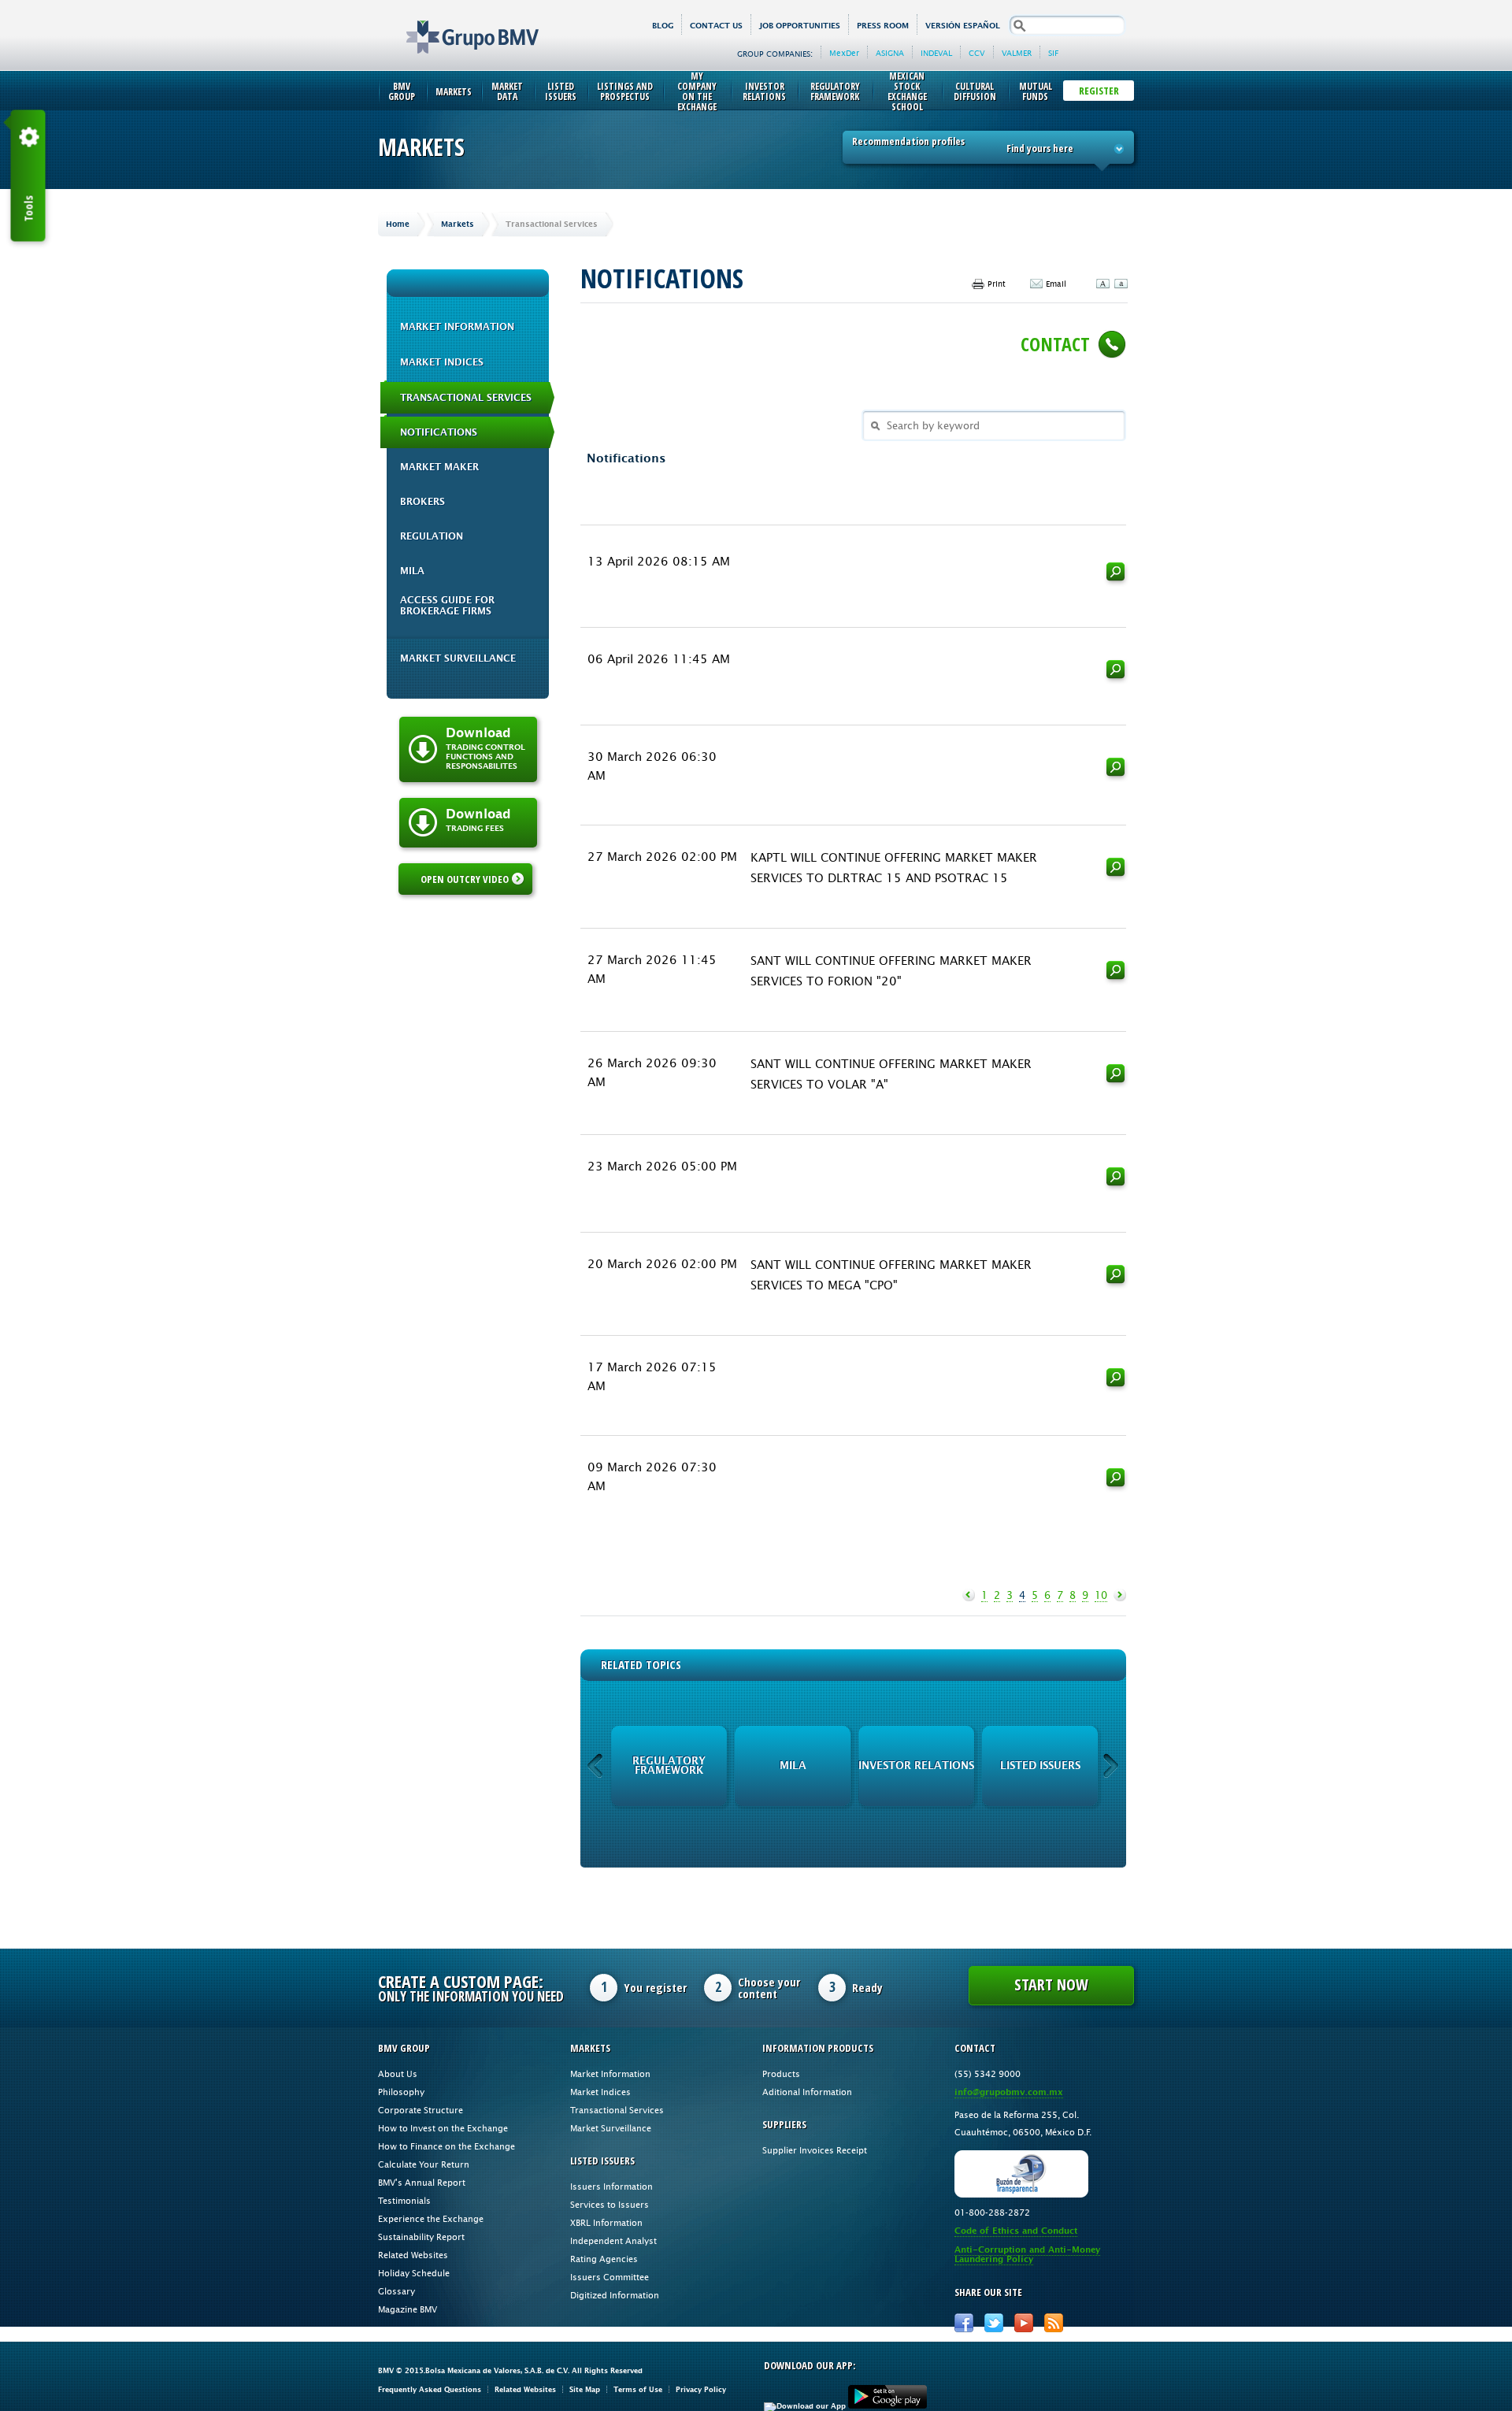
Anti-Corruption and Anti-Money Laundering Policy (1027, 2255)
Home (398, 224)
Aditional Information (807, 2092)
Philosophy (401, 2092)
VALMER (1017, 53)
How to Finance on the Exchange (447, 2146)
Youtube (1024, 2323)
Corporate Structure (421, 2110)
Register (1099, 91)
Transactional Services (466, 398)
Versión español (963, 26)
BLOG (663, 26)
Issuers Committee (610, 2277)
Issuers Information (611, 2186)
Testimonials (404, 2200)
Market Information (457, 327)
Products (781, 2073)
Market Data (507, 91)
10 (1101, 1595)
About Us (398, 2073)
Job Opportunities (800, 26)
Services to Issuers (610, 2204)
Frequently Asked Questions (430, 2389)
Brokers (422, 502)
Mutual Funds (1036, 91)
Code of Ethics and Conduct (1016, 2231)
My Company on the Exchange (697, 91)
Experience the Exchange (431, 2218)
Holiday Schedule (414, 2273)
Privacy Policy (701, 2389)
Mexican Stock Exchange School (907, 91)
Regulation (432, 536)
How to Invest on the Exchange (443, 2128)
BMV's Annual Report (422, 2182)
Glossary (397, 2291)
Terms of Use (638, 2389)
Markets (454, 92)
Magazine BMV (408, 2309)
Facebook (964, 2323)
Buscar (1116, 574)
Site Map (585, 2389)
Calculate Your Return (424, 2164)
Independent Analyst (613, 2240)
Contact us (716, 26)
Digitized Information (615, 2295)
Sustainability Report (421, 2237)
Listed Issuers (561, 91)
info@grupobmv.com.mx (1009, 2092)
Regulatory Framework (835, 91)
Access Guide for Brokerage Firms (447, 606)
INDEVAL (936, 53)
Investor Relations (764, 91)
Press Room (883, 26)
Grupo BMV (455, 25)
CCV (977, 53)
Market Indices (442, 362)
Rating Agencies (604, 2259)
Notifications (439, 432)
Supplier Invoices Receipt (815, 2150)
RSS (1054, 2323)
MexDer (844, 53)
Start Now (1051, 1984)
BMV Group (402, 91)
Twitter (994, 2323)
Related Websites (413, 2255)
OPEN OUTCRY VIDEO (465, 879)
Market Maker (439, 467)
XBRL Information (606, 2222)
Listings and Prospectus (625, 91)
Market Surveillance (458, 658)
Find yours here (1040, 148)
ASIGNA (890, 53)
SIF (1053, 53)
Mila (412, 571)
